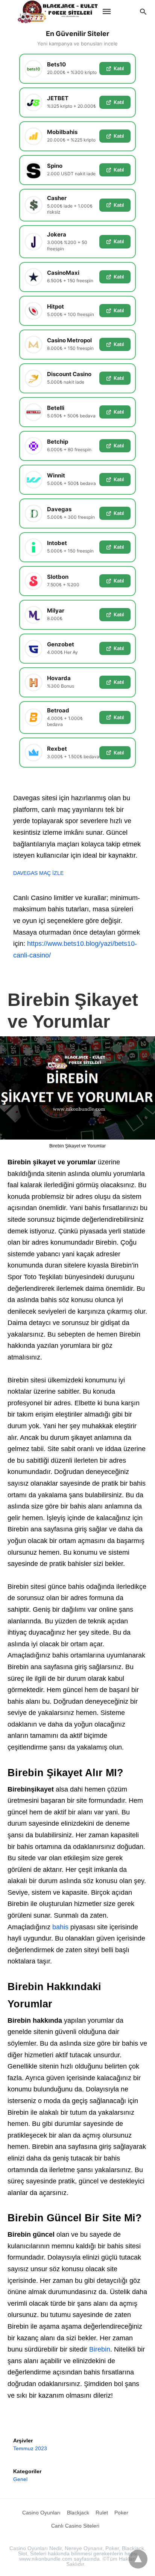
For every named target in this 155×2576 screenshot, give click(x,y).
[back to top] (138, 2559)
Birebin (100, 2349)
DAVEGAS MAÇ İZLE (38, 873)
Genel (20, 2479)
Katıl (119, 68)
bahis (60, 1927)
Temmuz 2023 (30, 2448)
